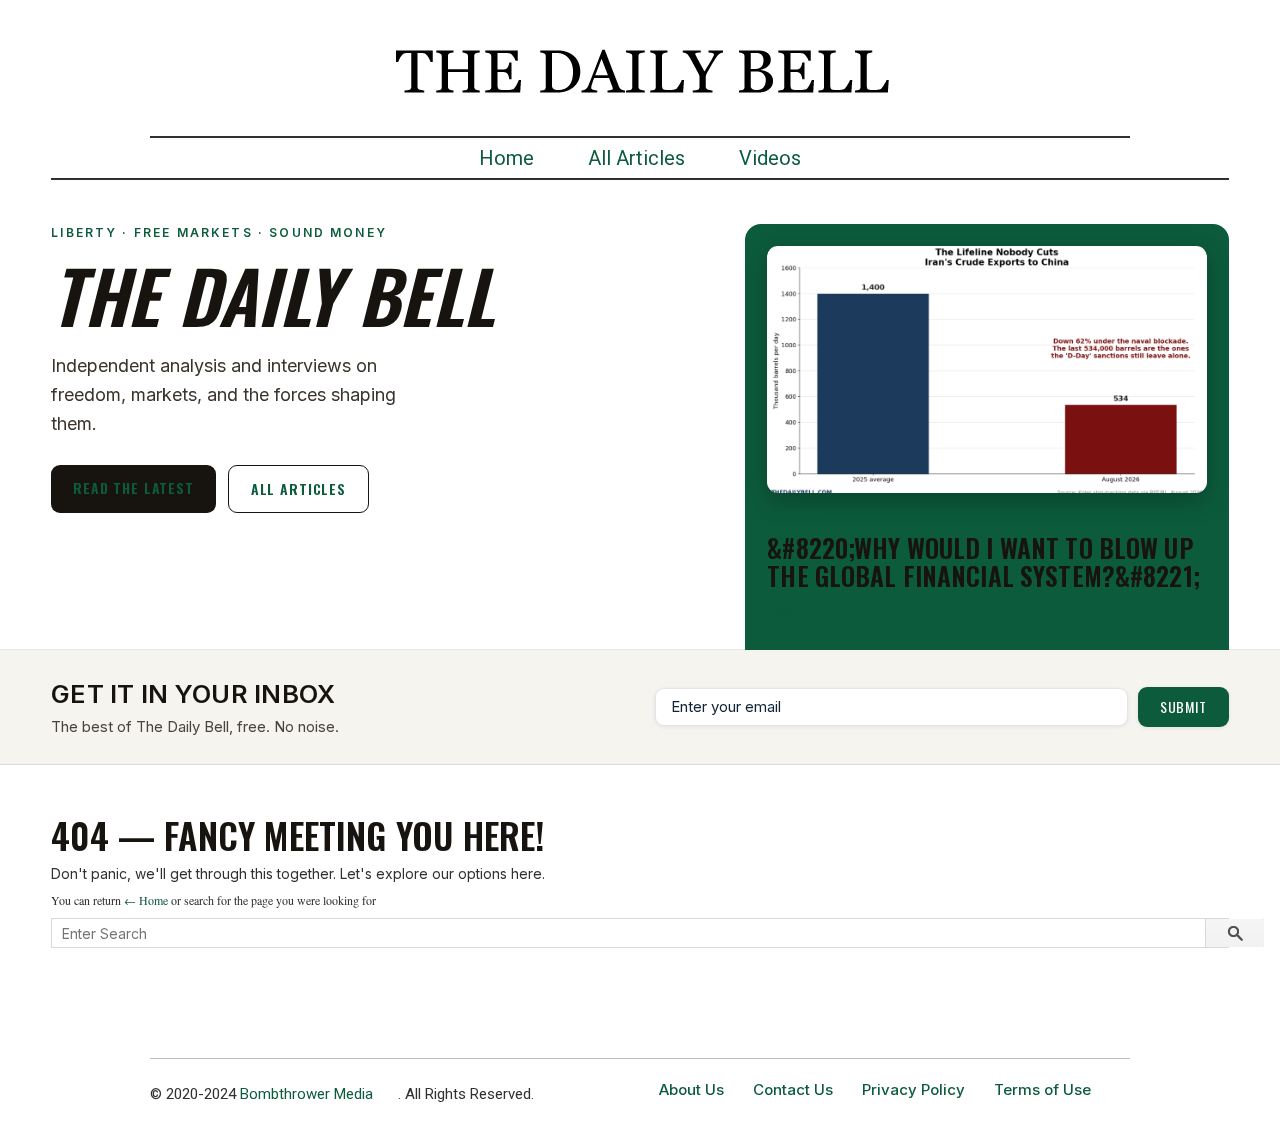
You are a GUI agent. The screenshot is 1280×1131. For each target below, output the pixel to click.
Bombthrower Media (306, 1094)
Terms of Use (1042, 1089)
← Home (146, 900)
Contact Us (793, 1089)
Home (506, 158)
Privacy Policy (913, 1089)
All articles (298, 488)
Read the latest (133, 487)
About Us (691, 1089)
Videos (770, 158)
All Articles (636, 158)
